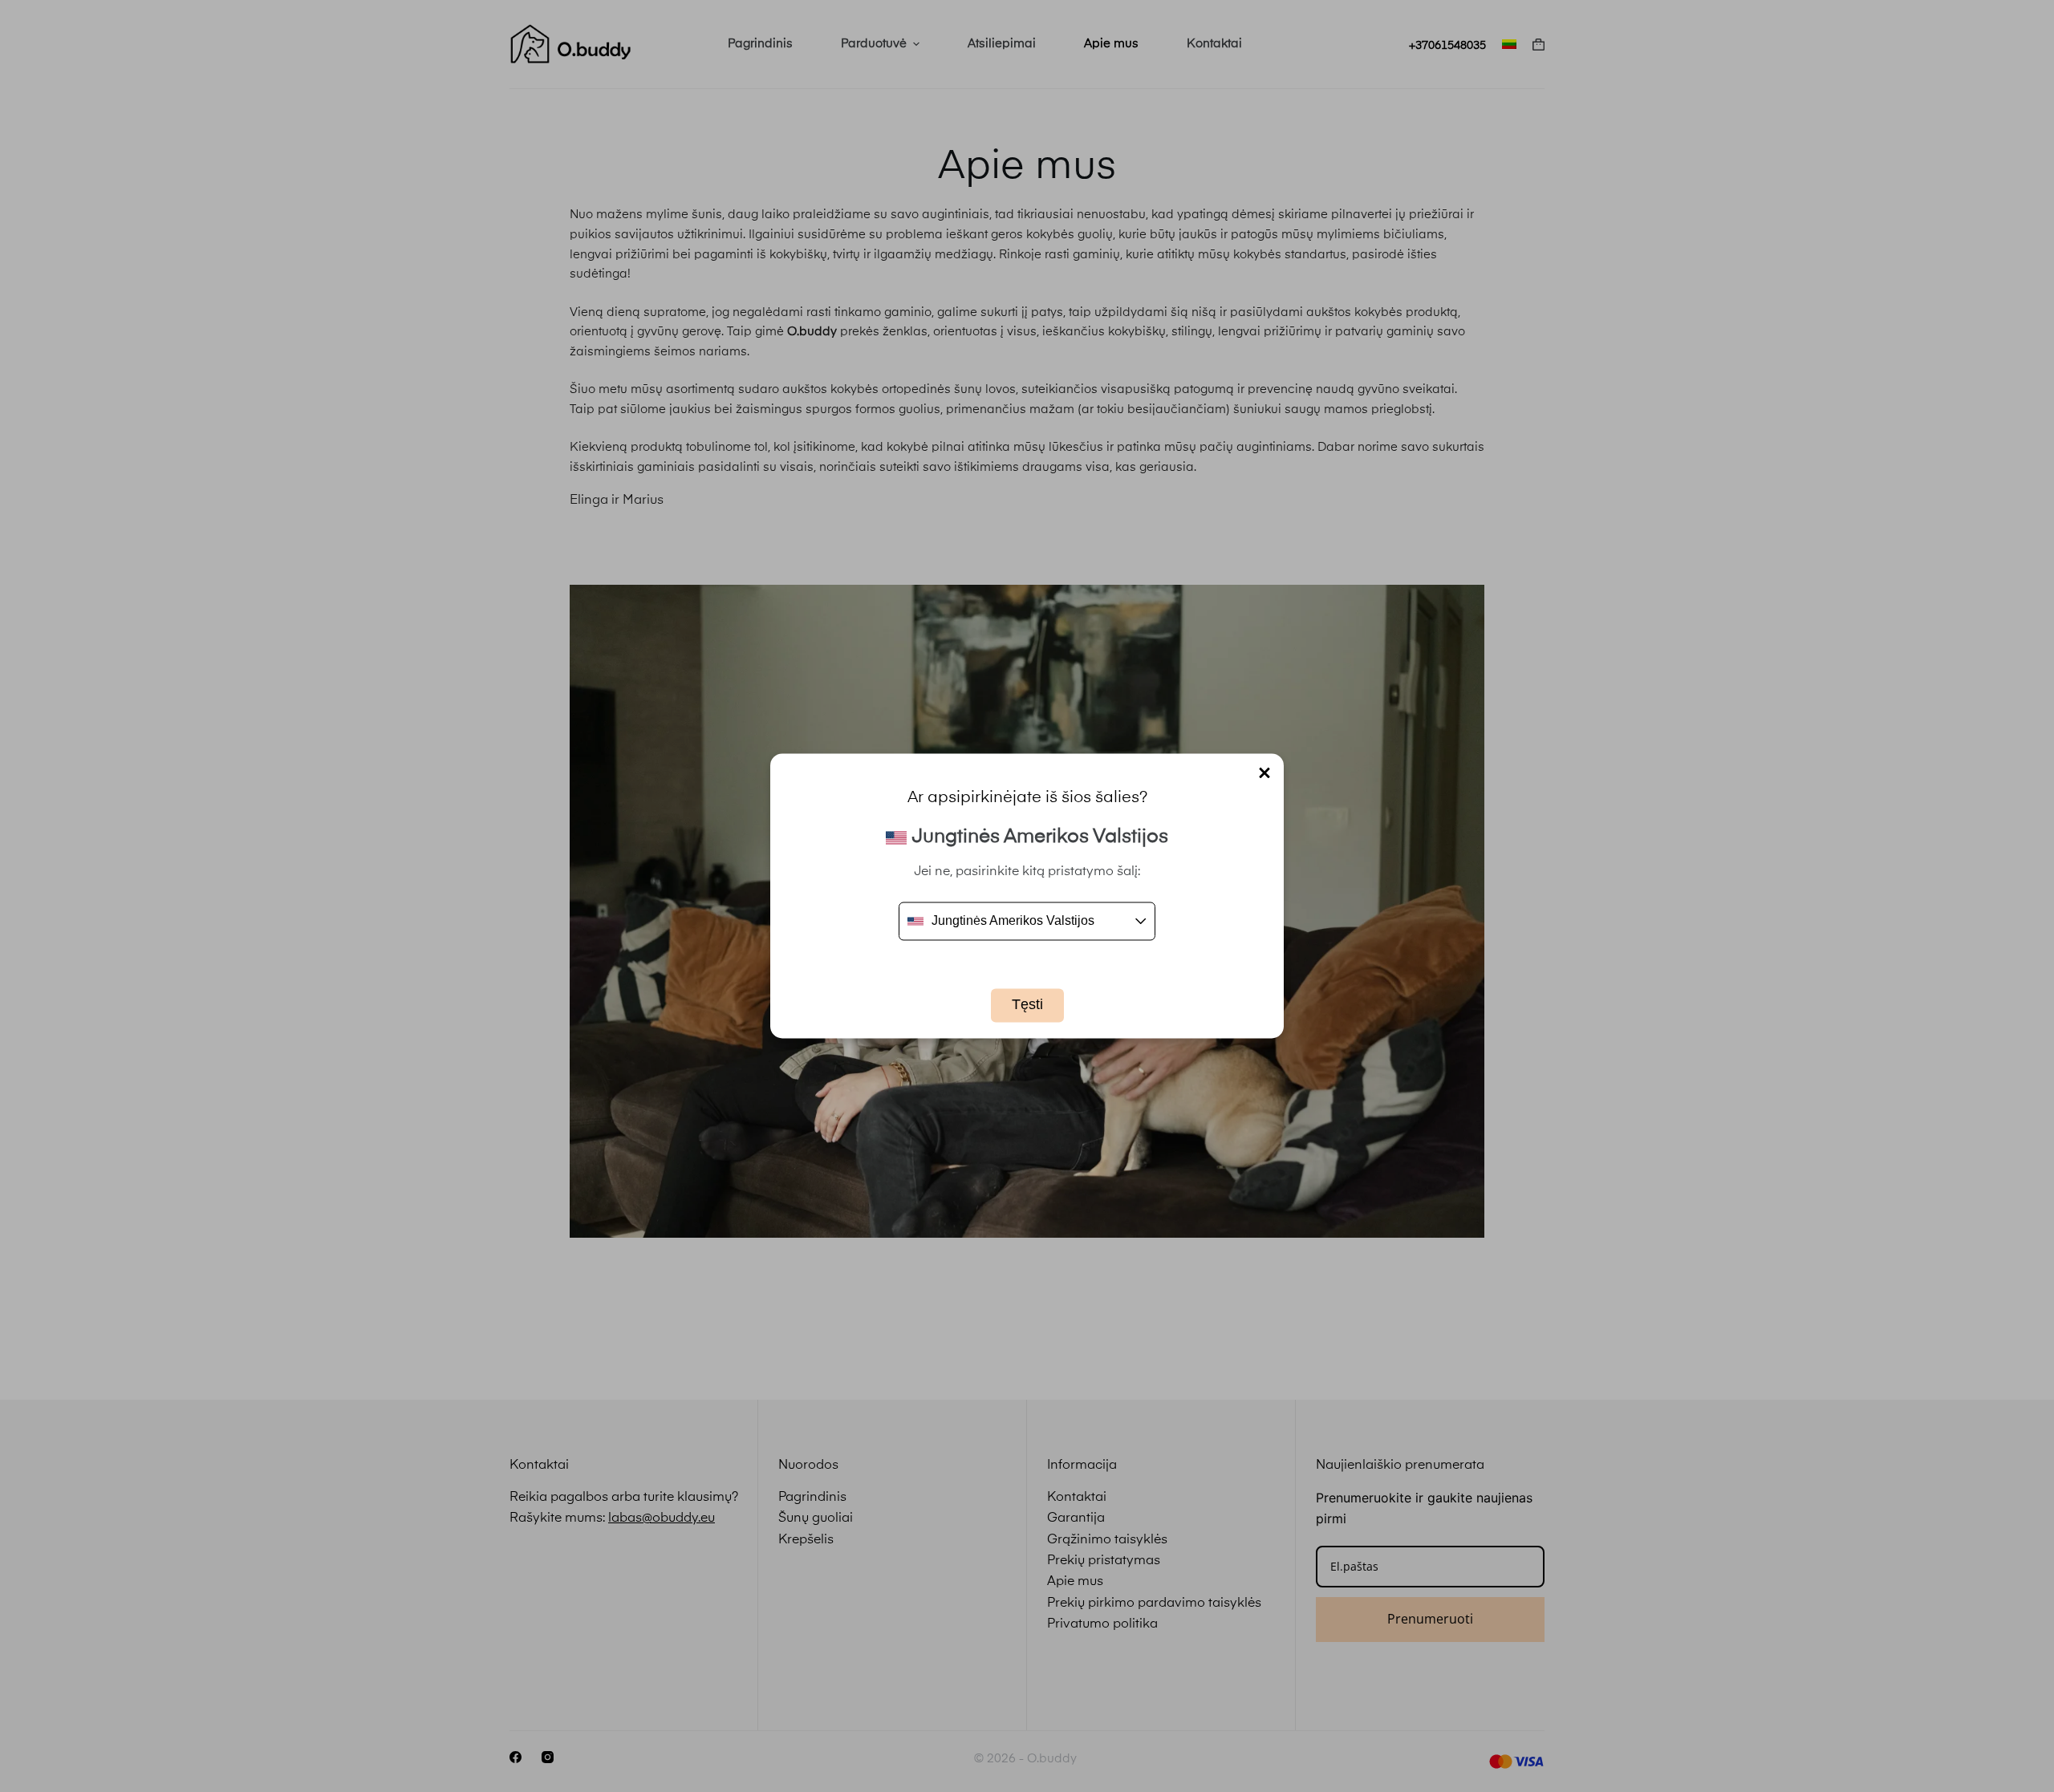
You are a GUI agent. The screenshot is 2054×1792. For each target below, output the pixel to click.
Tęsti (1027, 1005)
